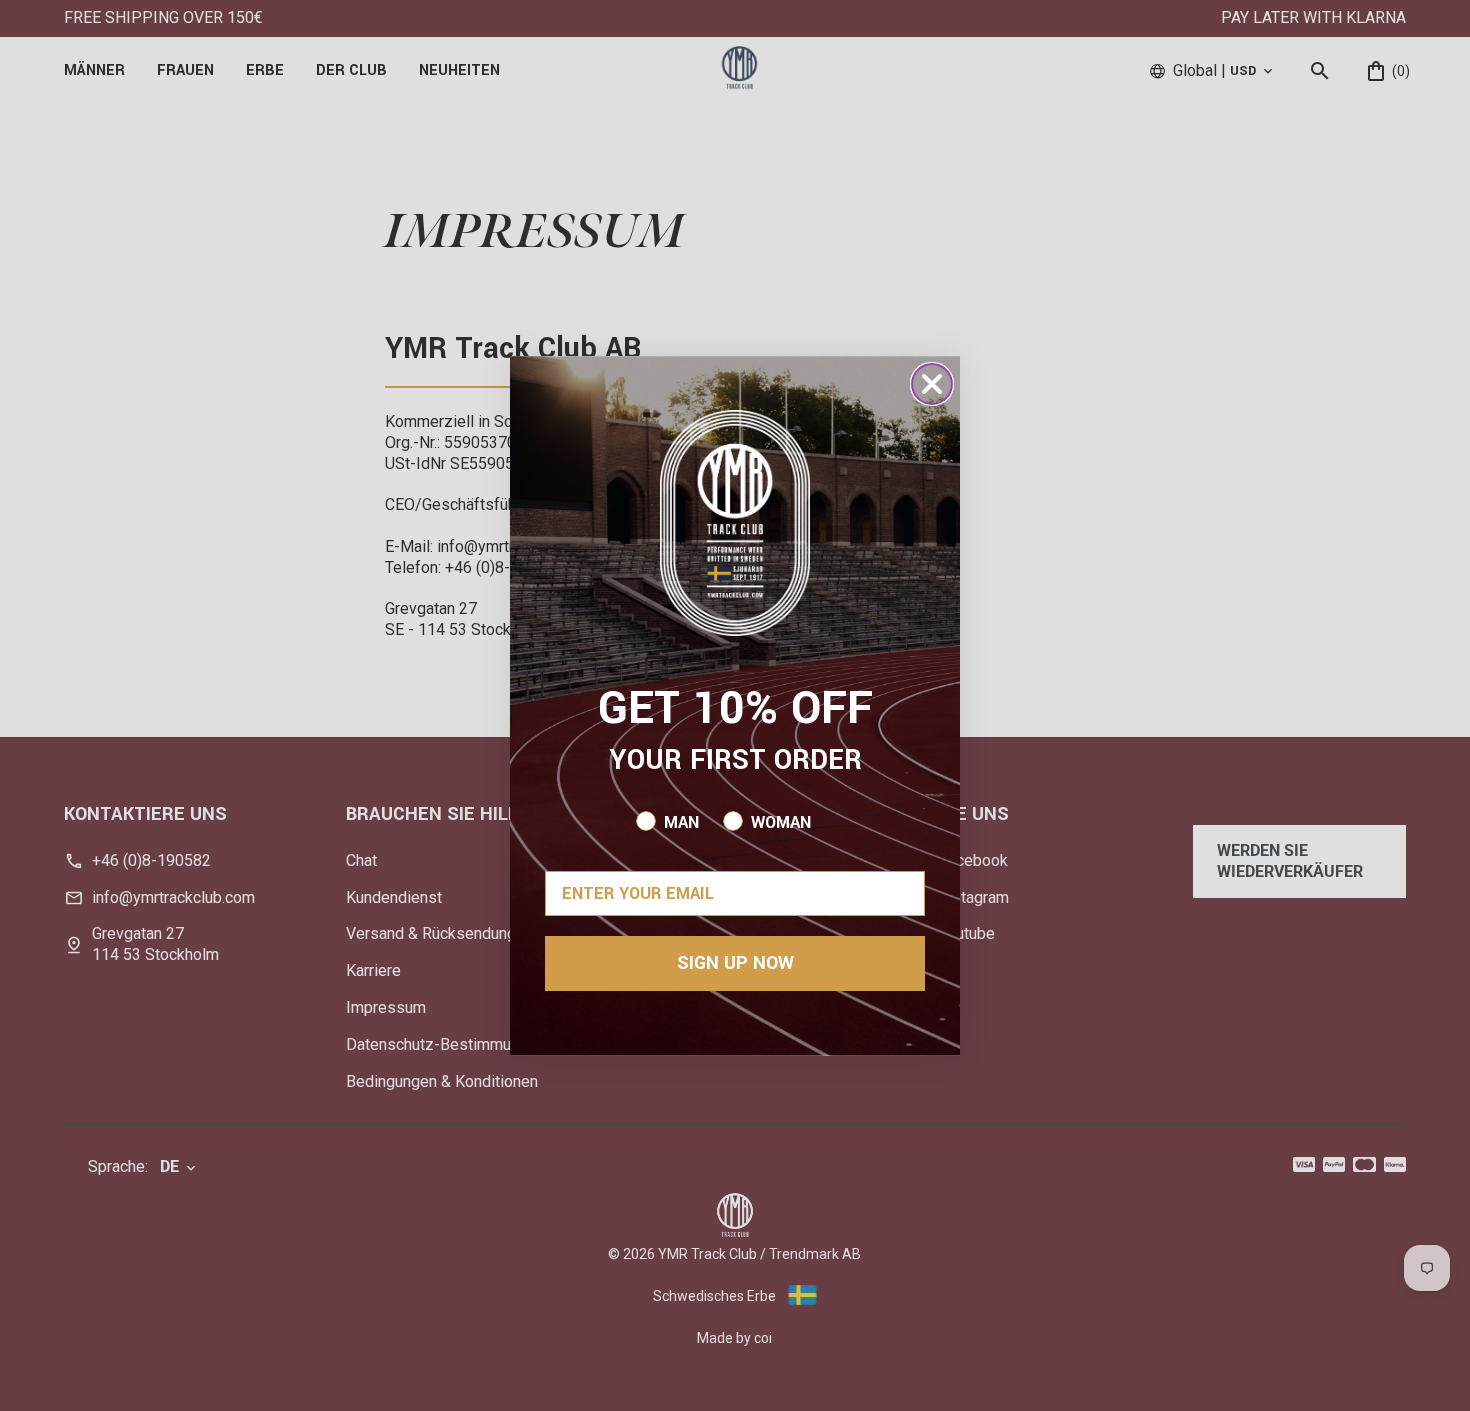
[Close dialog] (932, 384)
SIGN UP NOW (735, 963)
